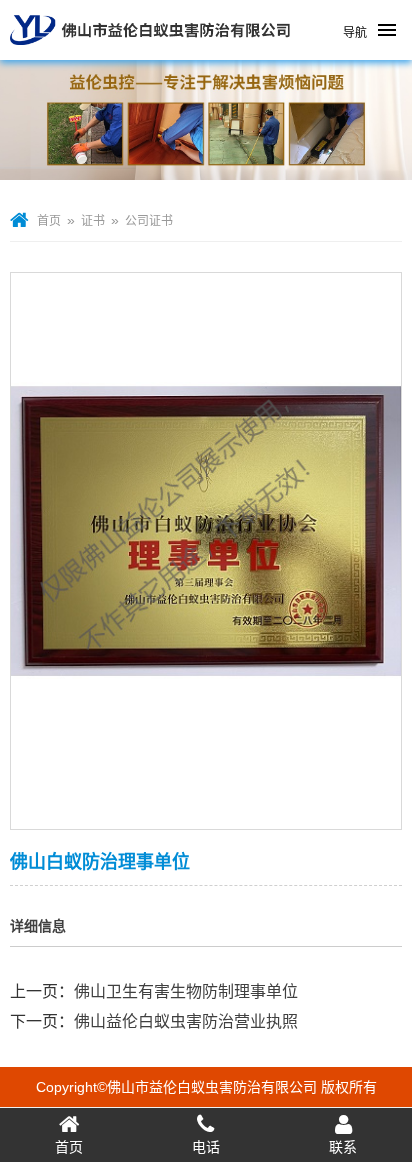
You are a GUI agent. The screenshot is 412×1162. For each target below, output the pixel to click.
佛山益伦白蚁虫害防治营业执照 (186, 1021)
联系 (343, 1147)
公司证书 (149, 221)
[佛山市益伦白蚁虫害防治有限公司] (150, 52)
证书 (93, 221)
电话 (206, 1147)
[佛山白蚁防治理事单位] (206, 816)
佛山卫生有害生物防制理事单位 (186, 991)
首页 (49, 221)
